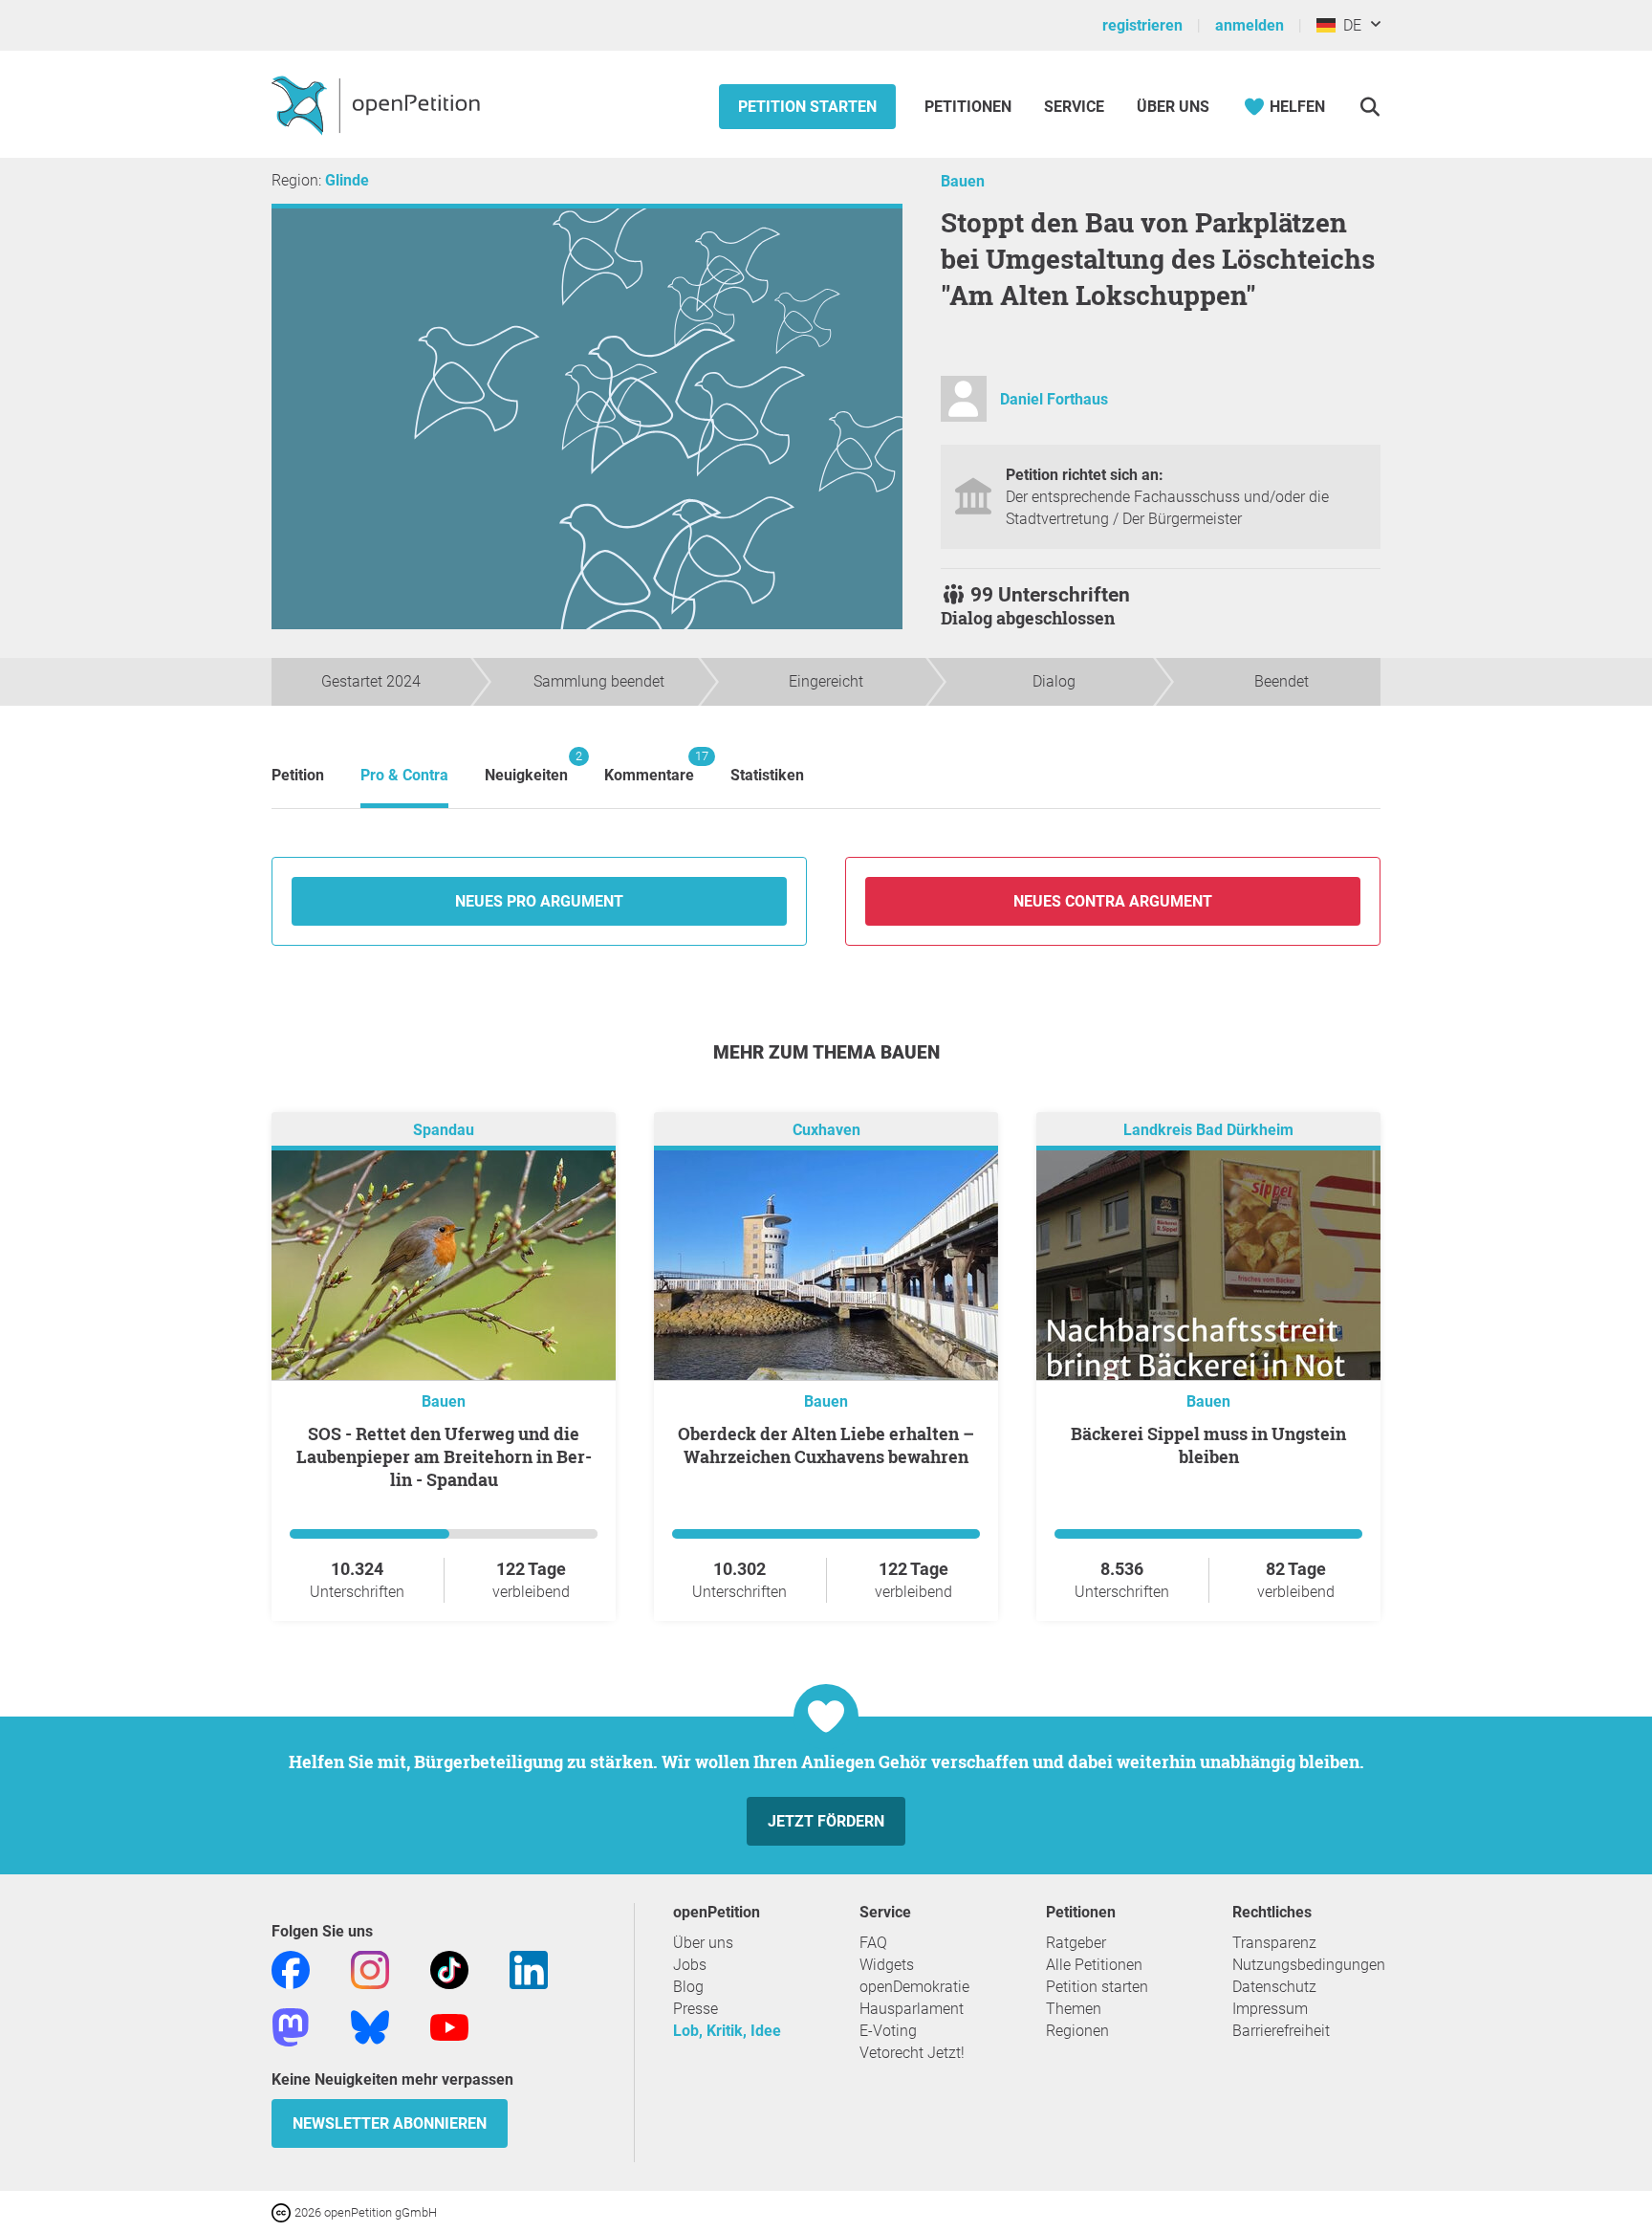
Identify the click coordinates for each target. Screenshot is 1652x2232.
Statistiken (767, 775)
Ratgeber (1076, 1943)
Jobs (690, 1965)
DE (1348, 25)
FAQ (873, 1943)
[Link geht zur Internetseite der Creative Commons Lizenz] (283, 2211)
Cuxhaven (826, 1130)
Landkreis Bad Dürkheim (1208, 1130)
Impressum (1270, 2009)
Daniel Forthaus (1054, 399)
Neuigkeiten (526, 766)
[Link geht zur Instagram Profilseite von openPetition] (370, 1969)
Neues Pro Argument (539, 901)
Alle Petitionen (1094, 1965)
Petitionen (970, 107)
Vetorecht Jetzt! (912, 2053)
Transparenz (1274, 1943)
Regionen (1077, 2031)
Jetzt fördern (826, 1821)
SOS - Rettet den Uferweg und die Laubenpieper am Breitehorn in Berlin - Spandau (444, 1456)
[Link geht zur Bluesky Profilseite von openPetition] (370, 2026)
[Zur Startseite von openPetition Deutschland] (378, 104)
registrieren (1142, 25)
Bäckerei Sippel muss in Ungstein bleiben (1208, 1445)
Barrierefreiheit (1281, 2031)
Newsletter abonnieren (390, 2123)
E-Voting (888, 2031)
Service (1074, 107)
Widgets (887, 1965)
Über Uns (1173, 107)
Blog (688, 1987)
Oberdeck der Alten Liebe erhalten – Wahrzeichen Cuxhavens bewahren (826, 1445)
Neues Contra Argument (1113, 901)
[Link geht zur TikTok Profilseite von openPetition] (449, 1969)
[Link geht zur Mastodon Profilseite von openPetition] (291, 2026)
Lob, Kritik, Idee (727, 2031)
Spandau (444, 1130)
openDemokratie (914, 1987)
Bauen (963, 181)
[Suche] (1369, 107)
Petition (298, 775)
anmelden (1250, 25)
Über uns (703, 1943)
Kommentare (649, 766)
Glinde (347, 180)
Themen (1074, 2009)
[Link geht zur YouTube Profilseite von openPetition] (449, 2026)
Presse (696, 2009)
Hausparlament (912, 2009)
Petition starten (807, 107)
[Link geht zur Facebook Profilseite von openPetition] (291, 1969)
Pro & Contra (404, 775)
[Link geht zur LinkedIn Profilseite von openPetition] (529, 1969)
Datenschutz (1274, 1987)
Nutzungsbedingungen (1309, 1965)
